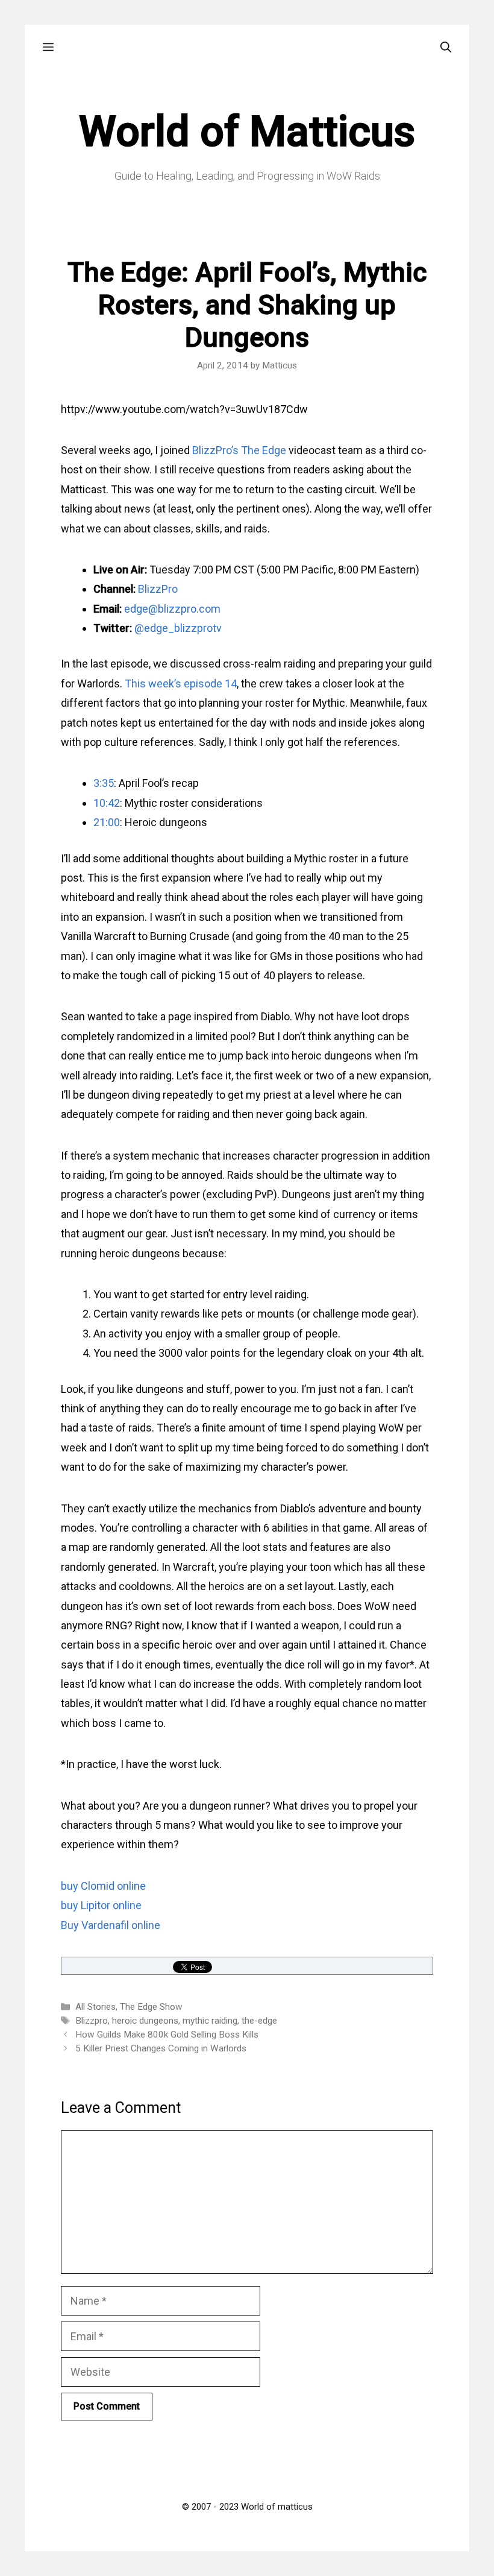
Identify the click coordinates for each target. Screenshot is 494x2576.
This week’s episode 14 (181, 683)
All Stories (95, 2007)
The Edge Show (151, 2007)
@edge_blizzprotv (178, 628)
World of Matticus (247, 131)
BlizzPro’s (215, 450)
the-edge (259, 2021)
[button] (48, 47)
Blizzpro (92, 2021)
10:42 (107, 803)
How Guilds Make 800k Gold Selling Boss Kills (167, 2035)
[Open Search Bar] (446, 47)
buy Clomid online (103, 1886)
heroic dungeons (145, 2021)
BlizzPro (158, 589)
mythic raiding (210, 2021)
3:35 (104, 783)
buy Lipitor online (101, 1905)
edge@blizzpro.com (172, 609)
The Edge (264, 450)
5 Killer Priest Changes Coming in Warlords (161, 2048)
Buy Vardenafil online (111, 1925)
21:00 (107, 822)
